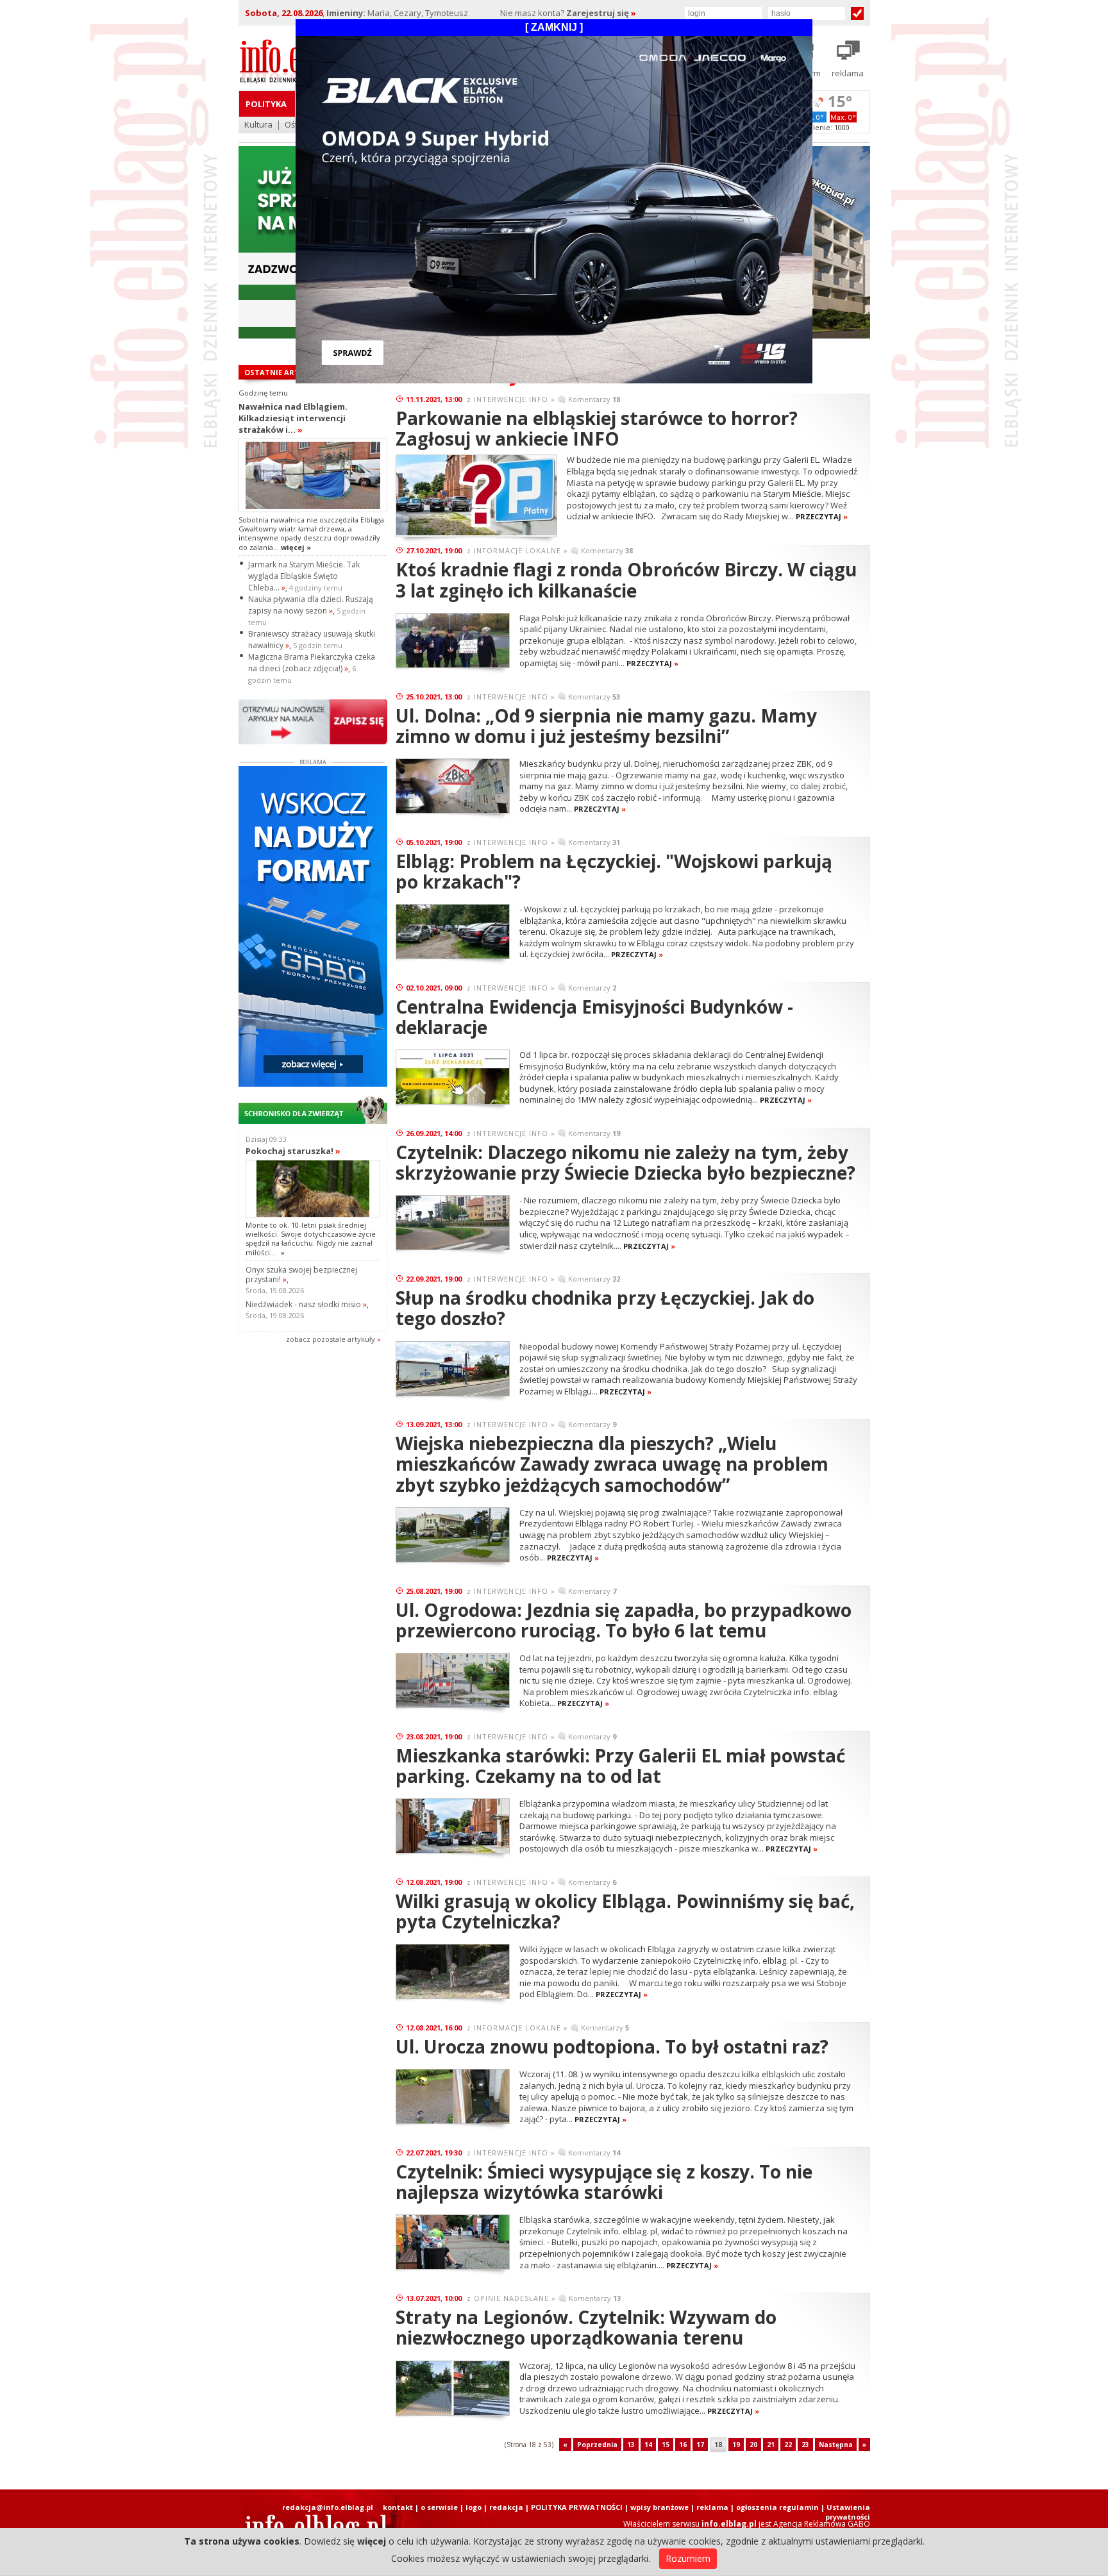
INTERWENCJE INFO (511, 399)
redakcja (506, 2507)
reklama (712, 2507)
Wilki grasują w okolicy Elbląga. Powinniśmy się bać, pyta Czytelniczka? (625, 1911)
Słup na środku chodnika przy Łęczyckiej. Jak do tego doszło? (605, 1308)
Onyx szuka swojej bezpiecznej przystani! (301, 1275)
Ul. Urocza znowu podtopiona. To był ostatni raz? (612, 2046)
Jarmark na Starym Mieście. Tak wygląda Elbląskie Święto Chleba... (304, 576)
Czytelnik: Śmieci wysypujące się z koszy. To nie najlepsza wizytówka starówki (604, 2182)
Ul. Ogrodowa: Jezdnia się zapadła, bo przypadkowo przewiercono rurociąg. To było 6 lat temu (624, 1620)
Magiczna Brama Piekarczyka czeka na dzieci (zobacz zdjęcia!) (312, 663)
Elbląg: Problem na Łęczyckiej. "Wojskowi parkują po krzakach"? (614, 871)
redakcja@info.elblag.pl (328, 2507)
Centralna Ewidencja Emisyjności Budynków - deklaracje (594, 1017)
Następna (836, 2445)
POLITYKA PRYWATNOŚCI (577, 2507)
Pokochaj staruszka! (293, 1151)
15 (666, 2445)
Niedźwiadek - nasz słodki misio (306, 1304)
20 (753, 2445)
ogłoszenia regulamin (777, 2507)
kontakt (398, 2507)
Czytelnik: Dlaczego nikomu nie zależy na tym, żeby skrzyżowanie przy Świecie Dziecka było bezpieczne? (625, 1162)
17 (700, 2445)
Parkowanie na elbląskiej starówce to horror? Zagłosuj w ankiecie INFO (597, 428)
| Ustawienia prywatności (845, 2512)
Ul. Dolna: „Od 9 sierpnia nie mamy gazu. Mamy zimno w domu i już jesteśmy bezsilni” (606, 726)
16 (683, 2445)
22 (788, 2445)
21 (771, 2445)
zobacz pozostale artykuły (331, 1339)
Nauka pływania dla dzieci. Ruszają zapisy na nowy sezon (311, 605)
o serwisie (439, 2507)
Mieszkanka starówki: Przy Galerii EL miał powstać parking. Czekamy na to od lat (620, 1766)
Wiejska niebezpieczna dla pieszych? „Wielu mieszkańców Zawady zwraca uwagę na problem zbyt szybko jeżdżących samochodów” (612, 1464)
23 (805, 2445)
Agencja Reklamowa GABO (822, 2524)
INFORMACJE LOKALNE (517, 550)
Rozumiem (688, 2558)
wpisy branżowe (659, 2507)
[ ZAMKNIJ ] (554, 27)
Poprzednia (597, 2445)
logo (474, 2507)
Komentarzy (594, 399)
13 (631, 2445)
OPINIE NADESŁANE (511, 2298)
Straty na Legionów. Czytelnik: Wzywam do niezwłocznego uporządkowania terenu (586, 2327)
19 (736, 2445)
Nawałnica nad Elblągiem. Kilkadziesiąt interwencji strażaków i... (293, 418)
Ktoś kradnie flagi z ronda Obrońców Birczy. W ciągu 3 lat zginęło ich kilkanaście (626, 580)
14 (648, 2445)
